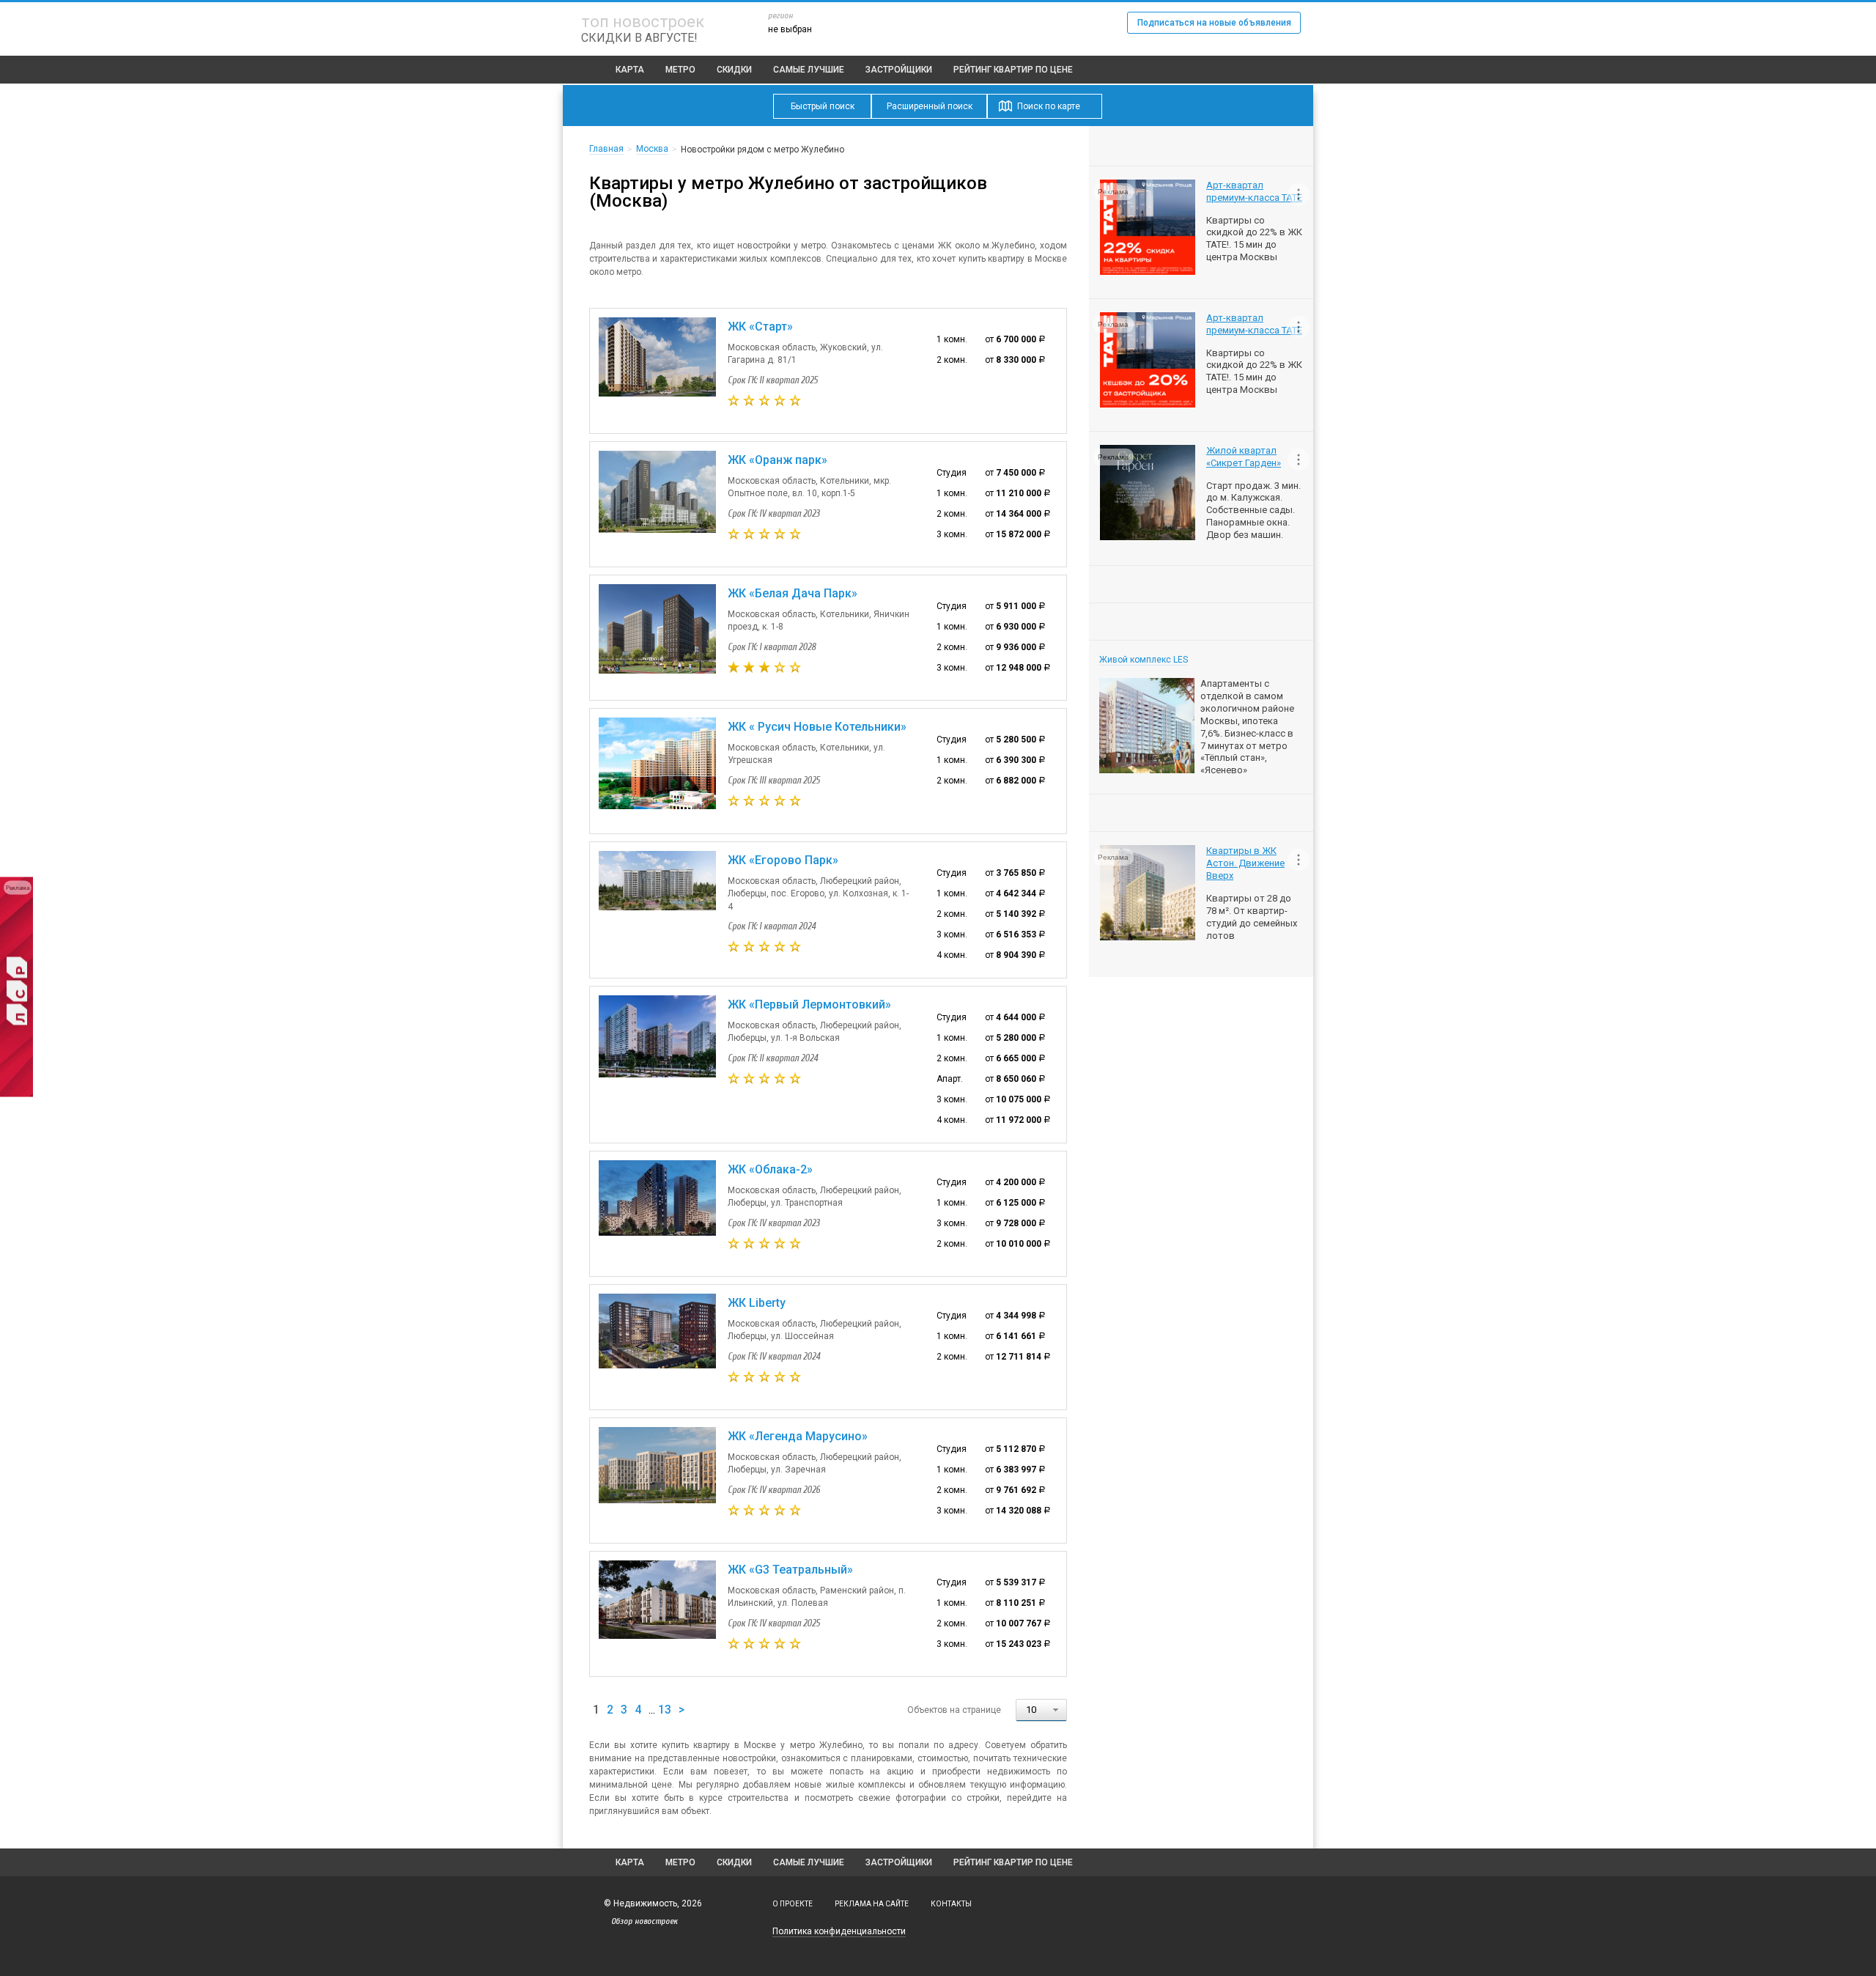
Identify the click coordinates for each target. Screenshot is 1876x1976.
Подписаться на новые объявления (1214, 23)
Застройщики (899, 70)
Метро (680, 70)
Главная (606, 149)
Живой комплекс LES (1144, 660)
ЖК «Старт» (760, 327)
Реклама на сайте (872, 1904)
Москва (652, 149)
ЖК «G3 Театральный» (790, 1570)
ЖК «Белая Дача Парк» (793, 593)
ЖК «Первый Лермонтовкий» (809, 1004)
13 (665, 1710)
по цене (1013, 70)
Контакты (951, 1904)
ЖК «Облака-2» (770, 1169)
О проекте (793, 1904)
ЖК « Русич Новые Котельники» (817, 727)
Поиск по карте (1049, 106)
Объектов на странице (954, 1710)
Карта (630, 70)
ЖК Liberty (757, 1303)
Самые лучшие (809, 70)
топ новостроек (643, 22)
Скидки (734, 70)
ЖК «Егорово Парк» (783, 860)
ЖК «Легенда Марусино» (798, 1436)
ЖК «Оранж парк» (778, 460)
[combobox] (1041, 1710)
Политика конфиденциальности (839, 1931)
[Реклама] (16, 1094)
